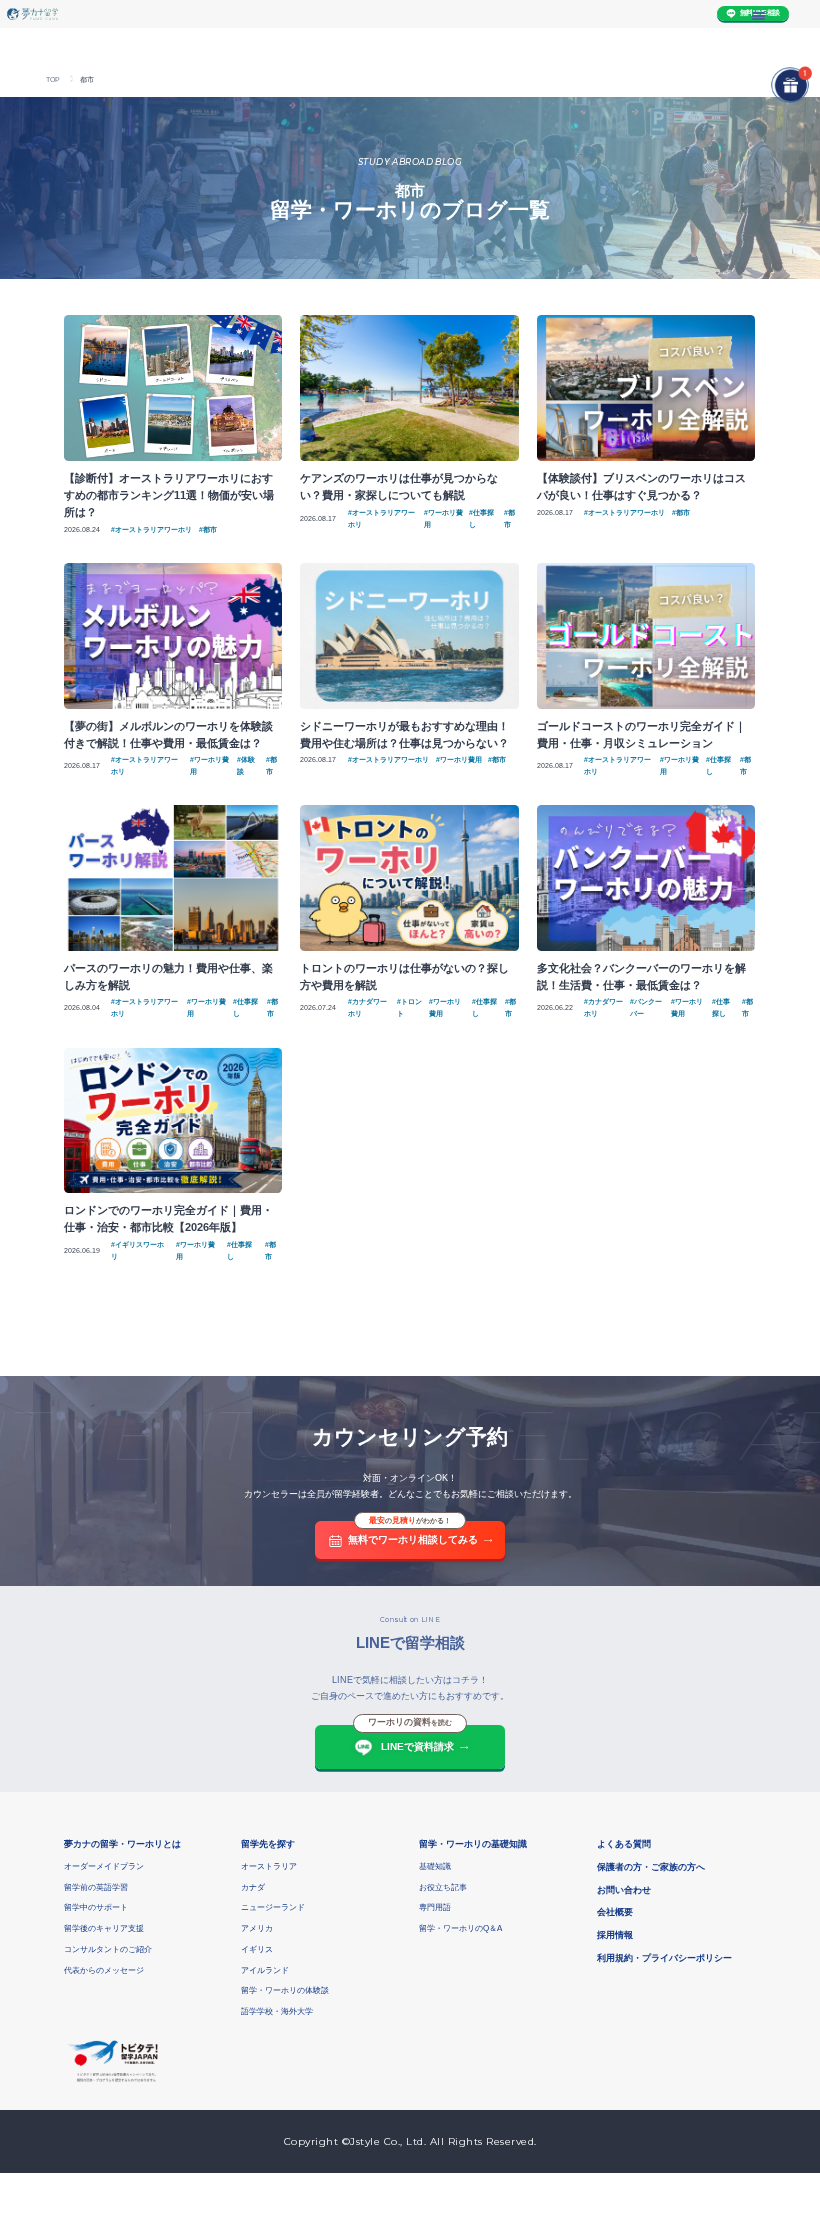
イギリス (257, 1949)
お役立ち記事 (443, 1887)
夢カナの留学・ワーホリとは (122, 1844)
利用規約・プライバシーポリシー (664, 1958)
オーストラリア (269, 1866)
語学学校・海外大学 (277, 2011)
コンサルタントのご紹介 (108, 1949)
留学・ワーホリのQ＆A (460, 1928)
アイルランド (265, 1970)
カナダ (253, 1887)
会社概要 (615, 1912)
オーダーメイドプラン (104, 1866)
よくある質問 (624, 1844)
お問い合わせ (624, 1890)
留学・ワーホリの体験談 (285, 1990)
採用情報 (615, 1935)
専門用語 (435, 1907)
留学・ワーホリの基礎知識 (473, 1844)
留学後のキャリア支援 (104, 1928)
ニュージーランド (273, 1907)
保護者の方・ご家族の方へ (651, 1867)
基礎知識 (435, 1866)
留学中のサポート (96, 1907)
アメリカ (257, 1928)
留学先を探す (268, 1844)
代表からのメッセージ (104, 1970)
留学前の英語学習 (96, 1887)
